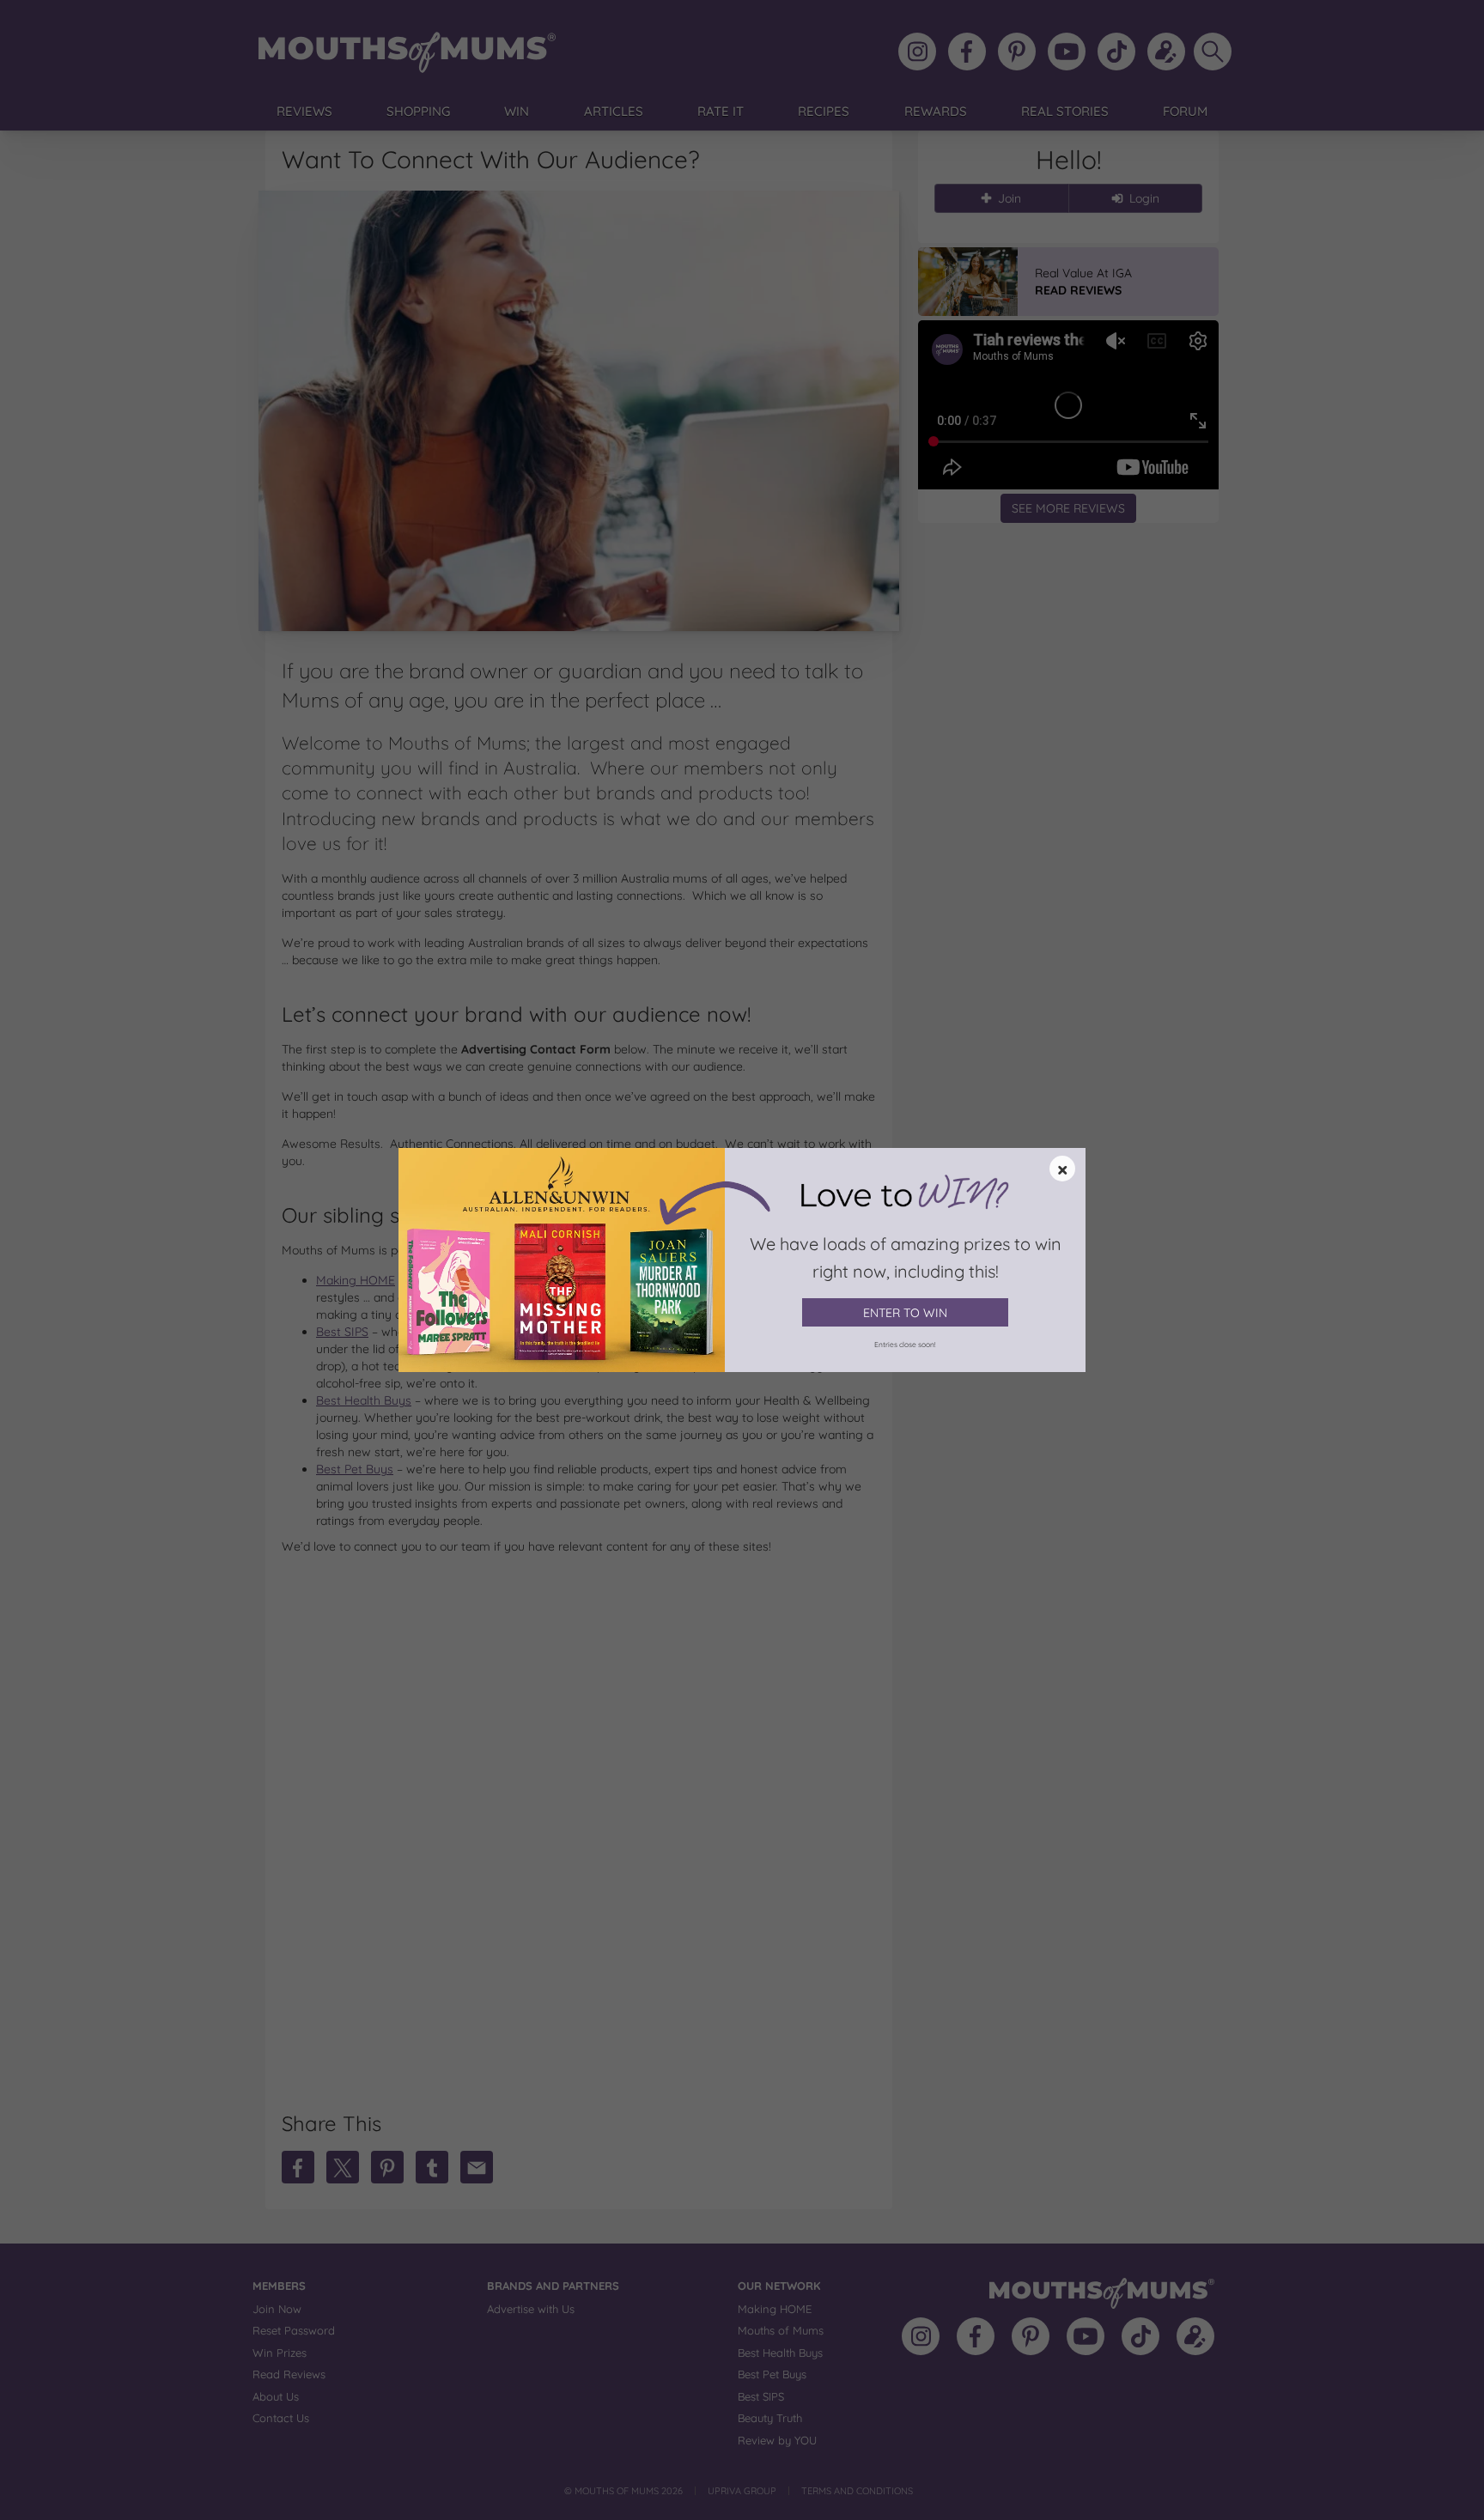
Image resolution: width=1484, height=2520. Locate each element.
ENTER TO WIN (905, 1313)
